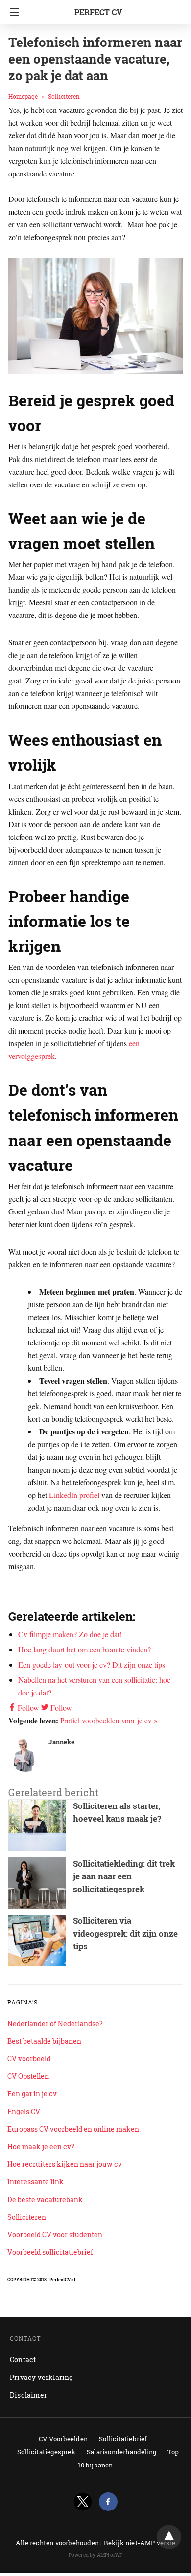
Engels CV (24, 2111)
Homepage (23, 96)
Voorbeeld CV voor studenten (55, 2235)
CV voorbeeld (29, 2059)
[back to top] (169, 2537)
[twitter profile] (83, 2502)
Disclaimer (28, 2395)
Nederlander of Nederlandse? (55, 2023)
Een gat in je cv (32, 2094)
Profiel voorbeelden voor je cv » (109, 1720)
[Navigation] (12, 12)
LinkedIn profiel (74, 1495)
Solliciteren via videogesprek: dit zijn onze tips (125, 1933)
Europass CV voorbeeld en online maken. (74, 2129)
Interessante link (36, 2182)
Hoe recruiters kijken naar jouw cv (65, 2164)
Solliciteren (64, 96)
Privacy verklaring (42, 2377)
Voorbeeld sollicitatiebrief (50, 2252)
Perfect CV (98, 12)
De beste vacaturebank (45, 2199)
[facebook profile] (108, 2502)
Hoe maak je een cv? (41, 2147)
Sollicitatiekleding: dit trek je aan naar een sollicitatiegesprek (124, 1876)
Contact (23, 2360)
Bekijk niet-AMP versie (140, 2543)
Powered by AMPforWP (96, 2555)
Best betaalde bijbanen (44, 2041)
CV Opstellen (28, 2076)
